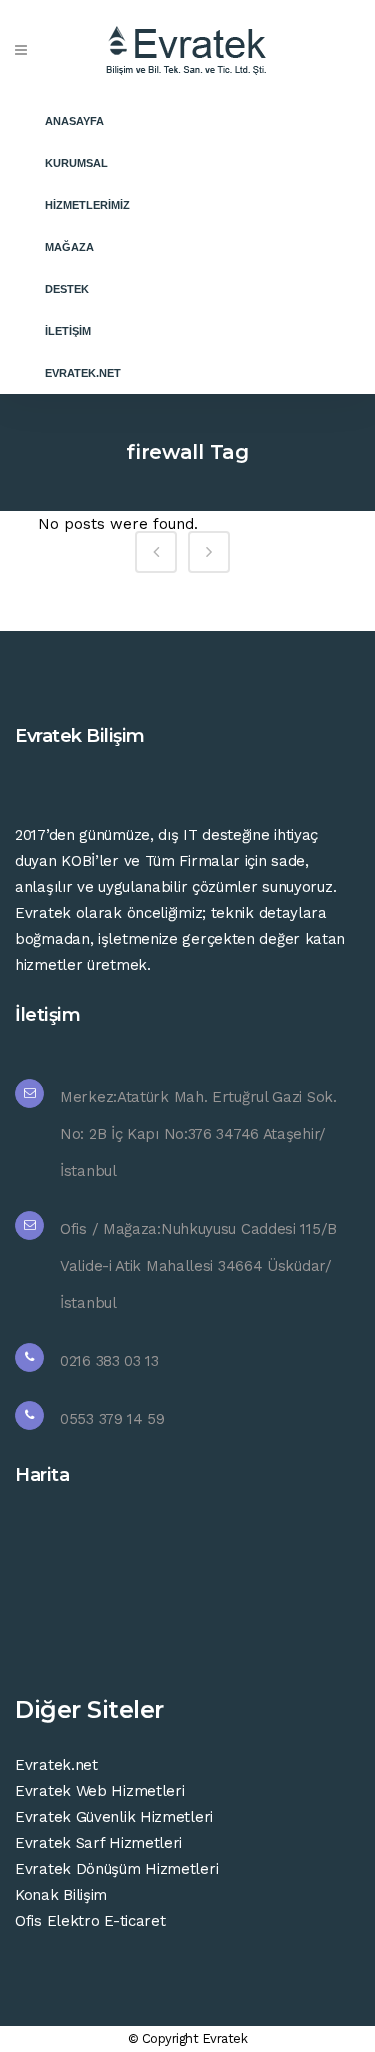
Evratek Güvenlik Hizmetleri (114, 1817)
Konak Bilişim (61, 1895)
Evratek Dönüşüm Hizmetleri (116, 1869)
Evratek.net (56, 1765)
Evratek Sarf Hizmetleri (98, 1843)
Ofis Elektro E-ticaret (90, 1921)
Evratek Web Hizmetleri (99, 1791)
